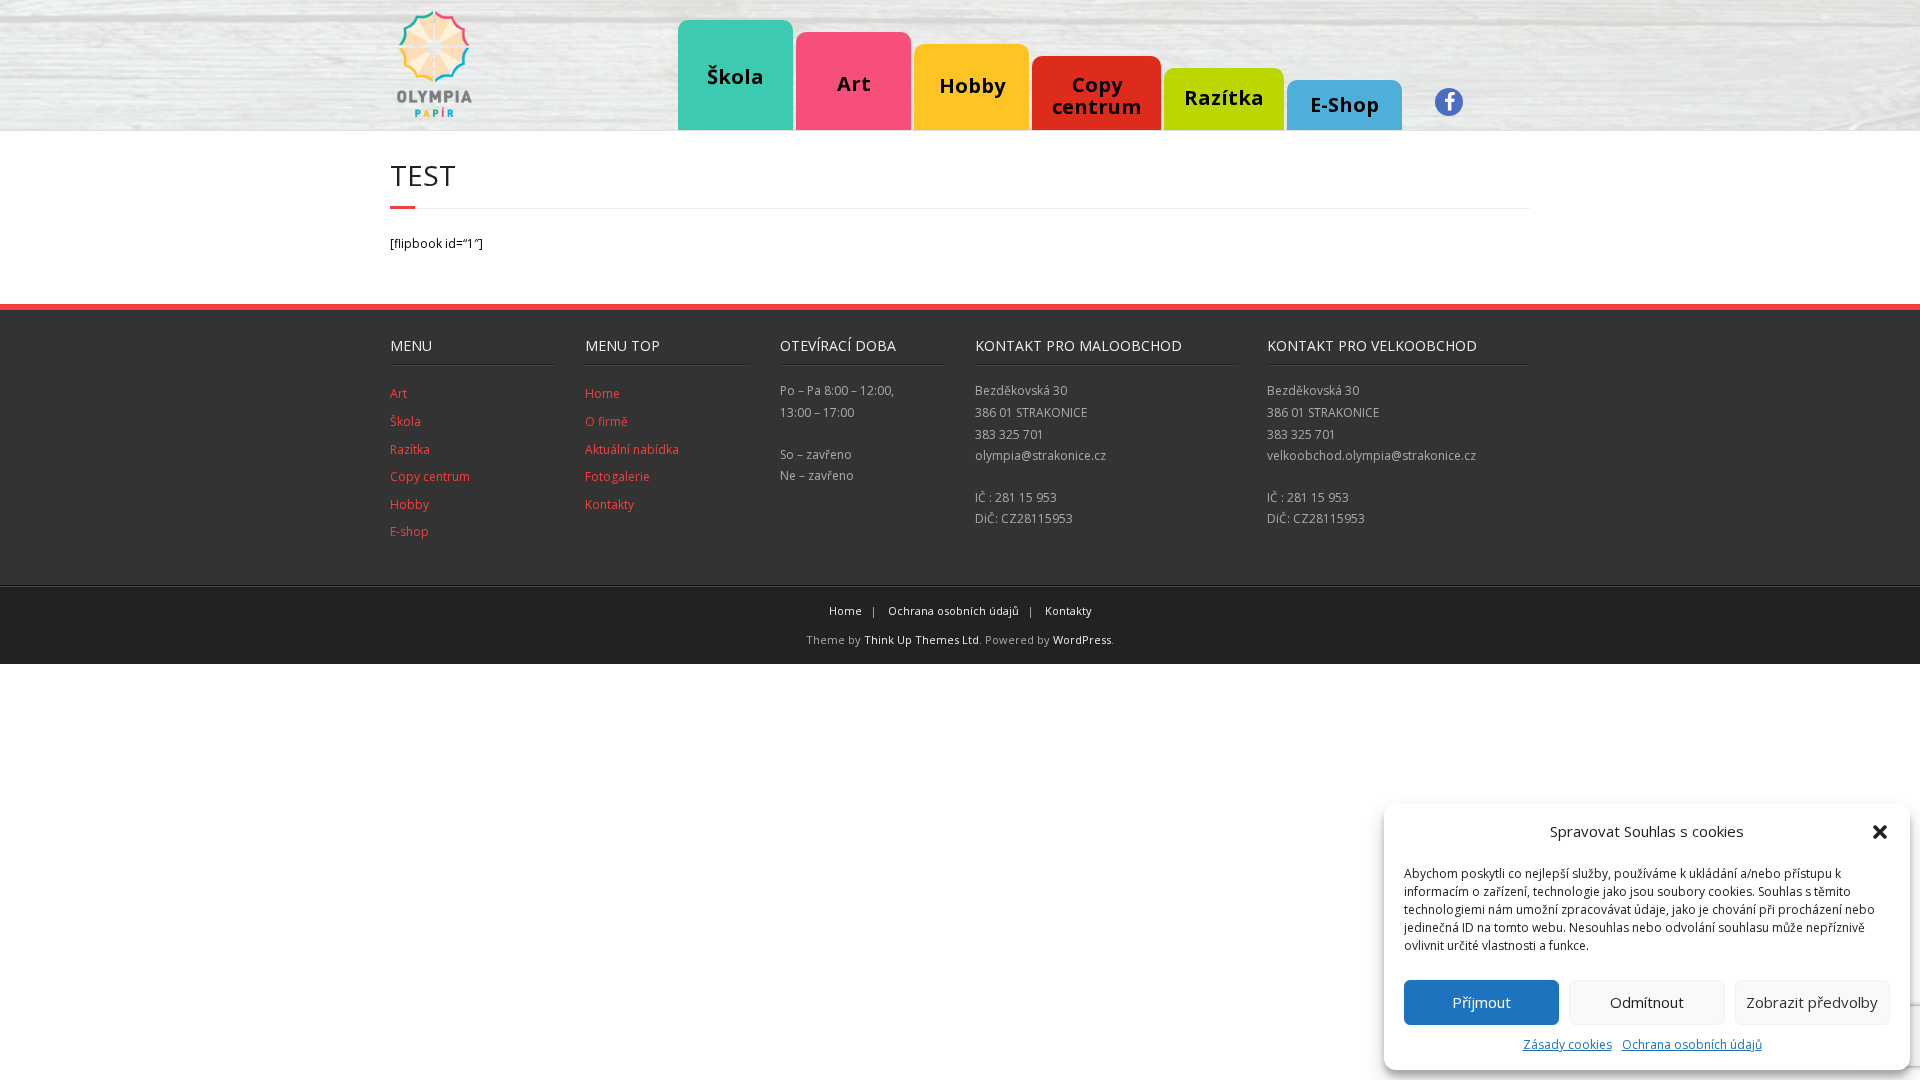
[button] (1880, 832)
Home (602, 393)
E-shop (409, 531)
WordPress (1082, 639)
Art (398, 393)
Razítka (410, 449)
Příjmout (1481, 1002)
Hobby (409, 504)
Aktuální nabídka (632, 449)
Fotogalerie (617, 476)
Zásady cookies (1567, 1044)
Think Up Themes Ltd (921, 639)
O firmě (606, 421)
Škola (735, 76)
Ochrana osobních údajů (1692, 1044)
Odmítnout (1647, 1002)
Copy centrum (430, 476)
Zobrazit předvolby (1812, 1002)
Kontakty (609, 504)
